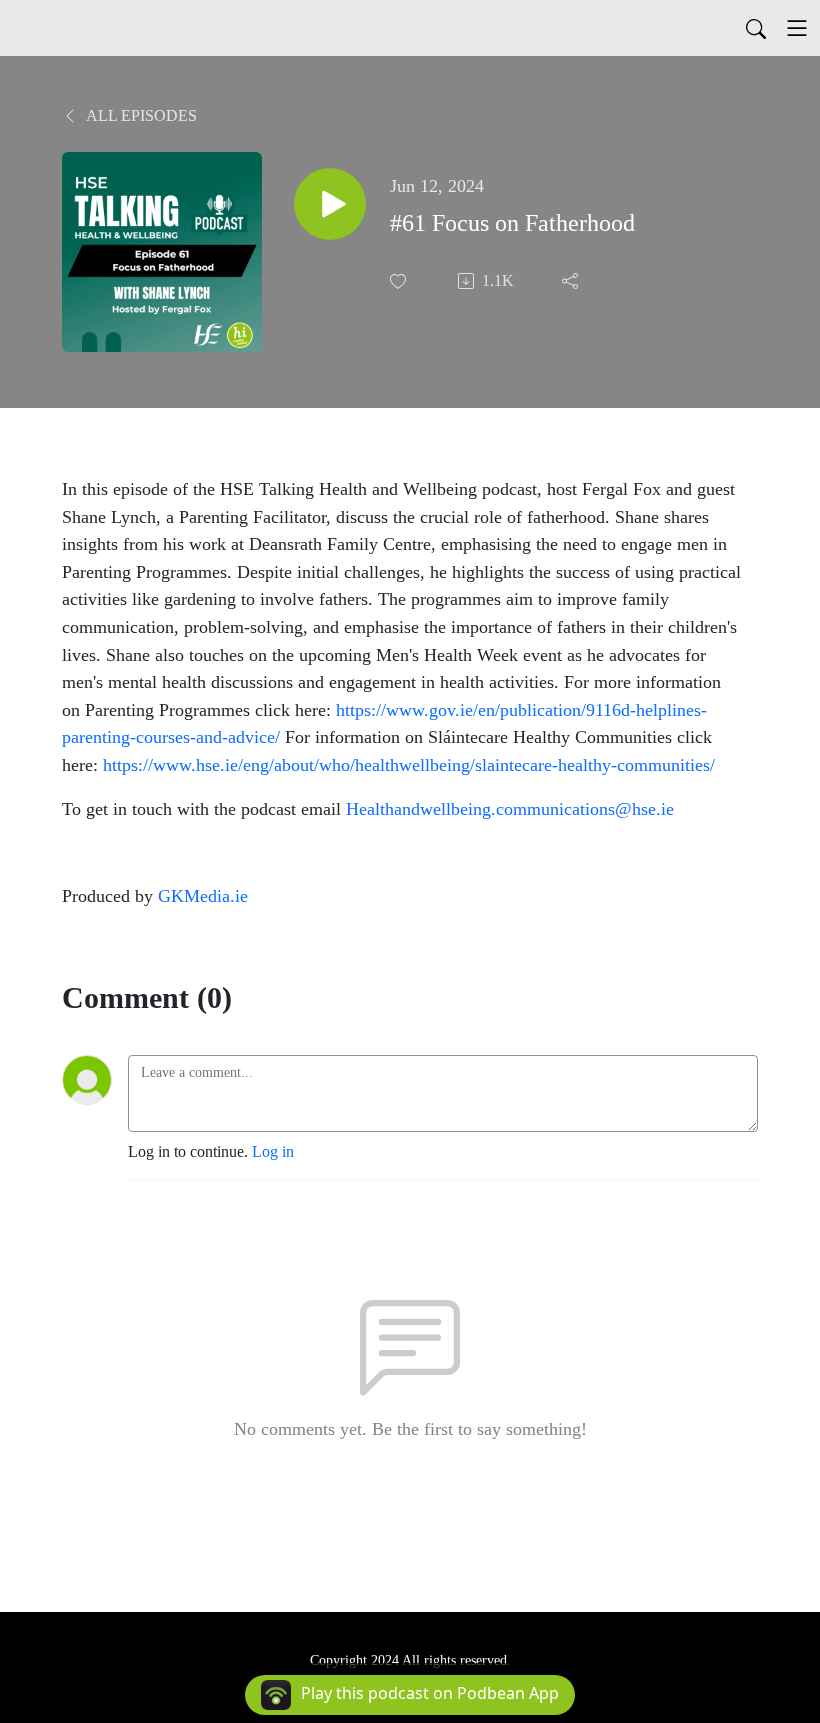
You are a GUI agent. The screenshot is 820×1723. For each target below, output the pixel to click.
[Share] (572, 281)
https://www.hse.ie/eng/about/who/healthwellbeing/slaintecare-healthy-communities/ (409, 765)
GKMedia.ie (203, 896)
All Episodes (140, 115)
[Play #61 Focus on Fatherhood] (330, 204)
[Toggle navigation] (797, 28)
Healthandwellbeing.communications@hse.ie (510, 809)
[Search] (756, 28)
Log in (273, 1151)
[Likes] (400, 281)
